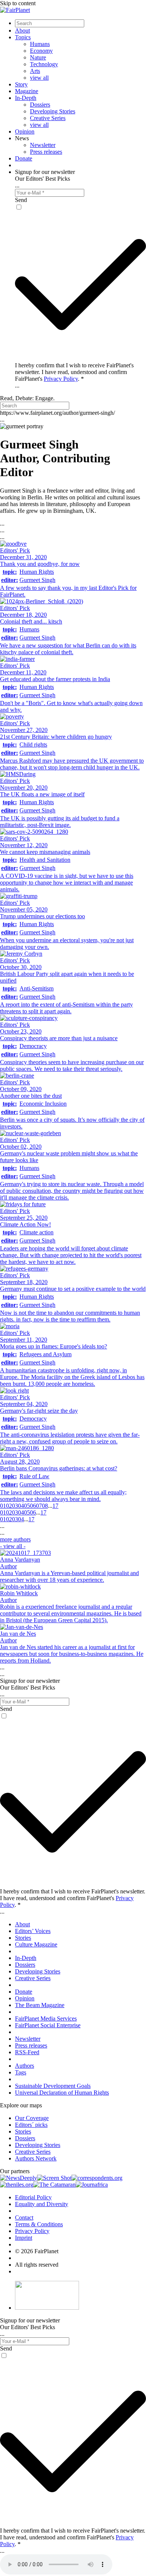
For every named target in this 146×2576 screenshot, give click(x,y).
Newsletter (43, 145)
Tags (21, 2072)
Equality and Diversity (42, 2204)
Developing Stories (53, 111)
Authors (25, 2066)
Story (21, 84)
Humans (40, 44)
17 (55, 1506)
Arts (35, 71)
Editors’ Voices (33, 1931)
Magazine (27, 91)
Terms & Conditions (39, 2224)
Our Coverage (32, 2118)
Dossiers (40, 105)
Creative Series (48, 118)
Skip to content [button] (18, 3)
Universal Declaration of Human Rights (62, 2093)
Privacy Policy (61, 379)
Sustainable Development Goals (53, 2086)
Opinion (25, 131)
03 (15, 1506)
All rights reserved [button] (37, 2265)
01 (3, 1506)
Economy (41, 51)
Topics (23, 37)
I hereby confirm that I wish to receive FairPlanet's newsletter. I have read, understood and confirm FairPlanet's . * (74, 372)
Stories (23, 1938)
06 (33, 1506)
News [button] (22, 138)
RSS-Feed (27, 2052)
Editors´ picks (31, 2125)
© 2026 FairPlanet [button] (37, 2251)
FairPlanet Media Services (46, 2018)
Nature (38, 57)
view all (39, 78)
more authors (15, 1543)
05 (27, 1506)
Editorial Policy (33, 2197)
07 (39, 1506)
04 (21, 1506)
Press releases (46, 152)
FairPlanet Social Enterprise (48, 2025)
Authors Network (36, 2158)
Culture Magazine (36, 1944)
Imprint (24, 2238)
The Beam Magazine (40, 2005)
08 (45, 1506)
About (22, 30)
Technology (44, 64)
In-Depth (26, 98)
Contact (24, 2217)
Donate (24, 158)
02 (9, 1506)
